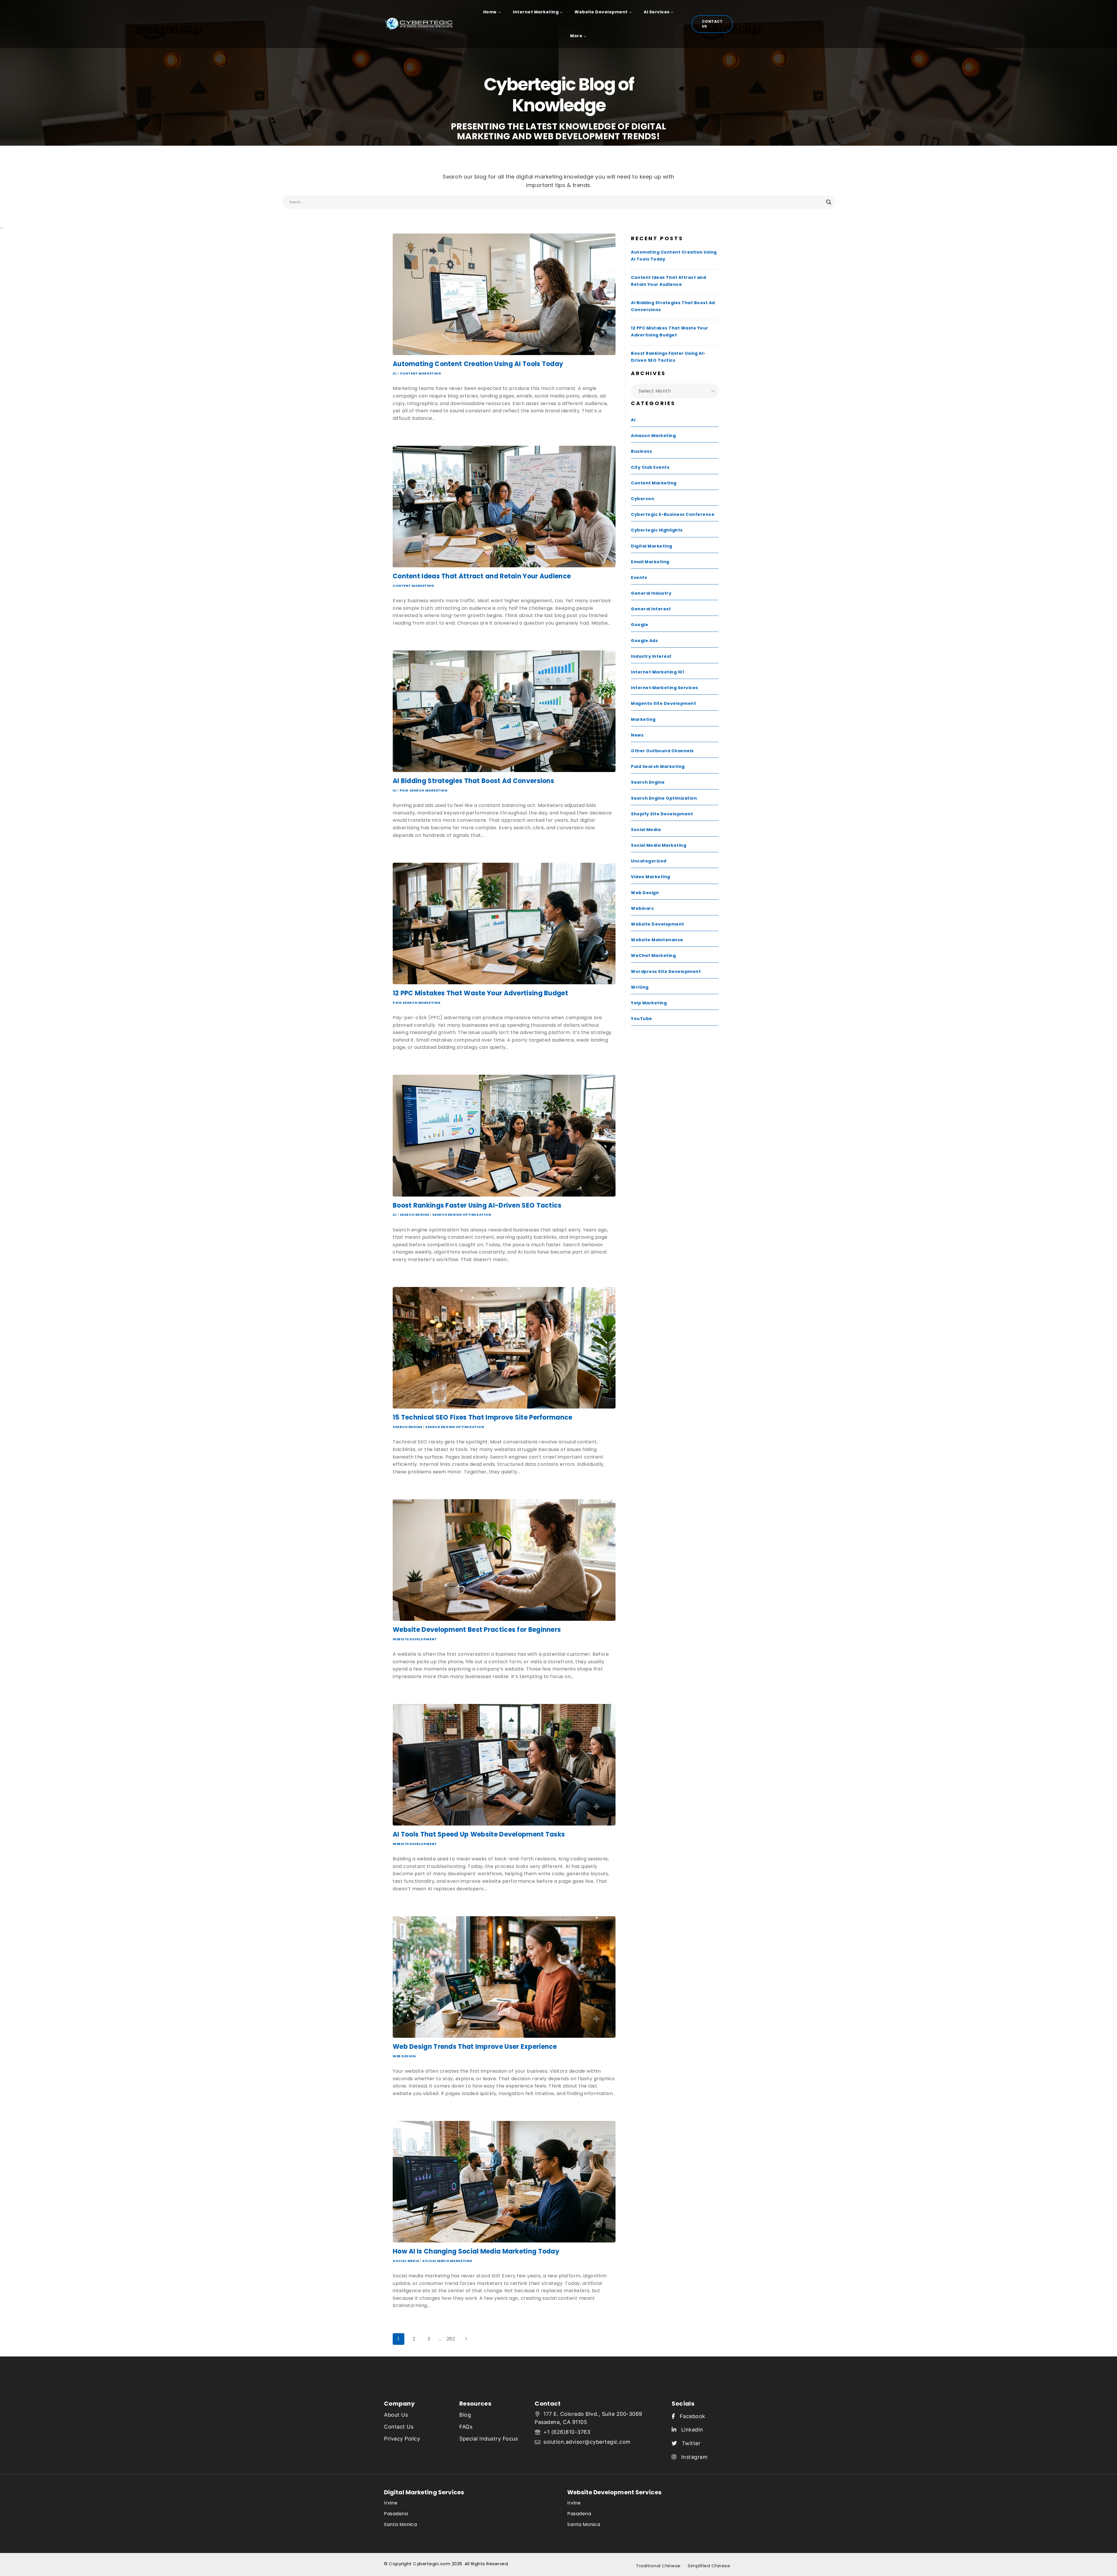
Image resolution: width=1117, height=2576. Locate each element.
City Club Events (650, 467)
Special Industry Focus (489, 2439)
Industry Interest (651, 656)
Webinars (642, 908)
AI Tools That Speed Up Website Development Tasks (479, 1834)
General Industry (651, 593)
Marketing (643, 719)
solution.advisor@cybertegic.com (587, 2442)
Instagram (692, 2457)
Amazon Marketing (653, 436)
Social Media (406, 2261)
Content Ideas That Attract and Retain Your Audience (482, 576)
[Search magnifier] (829, 202)
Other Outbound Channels (662, 751)
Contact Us (712, 24)
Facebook (690, 2416)
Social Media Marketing (447, 2261)
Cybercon (643, 499)
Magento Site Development (664, 703)
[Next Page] (466, 2339)
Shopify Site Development (662, 814)
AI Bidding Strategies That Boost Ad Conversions (473, 781)
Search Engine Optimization (462, 1215)
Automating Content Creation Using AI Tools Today (478, 364)
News (637, 735)
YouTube (642, 1019)
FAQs (466, 2427)
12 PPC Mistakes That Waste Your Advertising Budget (480, 993)
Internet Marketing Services (665, 688)
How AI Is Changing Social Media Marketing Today (476, 2251)
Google (640, 625)
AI (395, 373)
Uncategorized (649, 861)
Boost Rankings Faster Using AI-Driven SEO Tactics (477, 1205)
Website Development (415, 1639)
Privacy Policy (402, 2439)
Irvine (391, 2503)
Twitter (689, 2443)
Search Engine (414, 1215)
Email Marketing (650, 562)
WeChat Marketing (653, 955)
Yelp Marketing (649, 1003)
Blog (465, 2415)
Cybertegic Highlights (657, 530)
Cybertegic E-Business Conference (673, 514)
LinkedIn (690, 2430)
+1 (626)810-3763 (567, 2432)
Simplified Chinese (709, 2566)
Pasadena (396, 2514)
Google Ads (644, 641)
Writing (640, 987)
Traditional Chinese (658, 2566)
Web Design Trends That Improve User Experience (475, 2047)
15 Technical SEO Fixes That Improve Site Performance (483, 1417)
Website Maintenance (657, 940)
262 (451, 2339)
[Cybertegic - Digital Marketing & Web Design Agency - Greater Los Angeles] (422, 24)
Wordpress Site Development (666, 971)
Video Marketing (651, 877)
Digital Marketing (652, 546)
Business (641, 451)
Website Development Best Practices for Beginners (477, 1630)
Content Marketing (420, 373)
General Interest (651, 609)
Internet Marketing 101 (657, 672)
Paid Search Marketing (424, 790)
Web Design (404, 2056)
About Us (396, 2415)
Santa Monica (400, 2524)
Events (639, 577)
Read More (408, 430)
